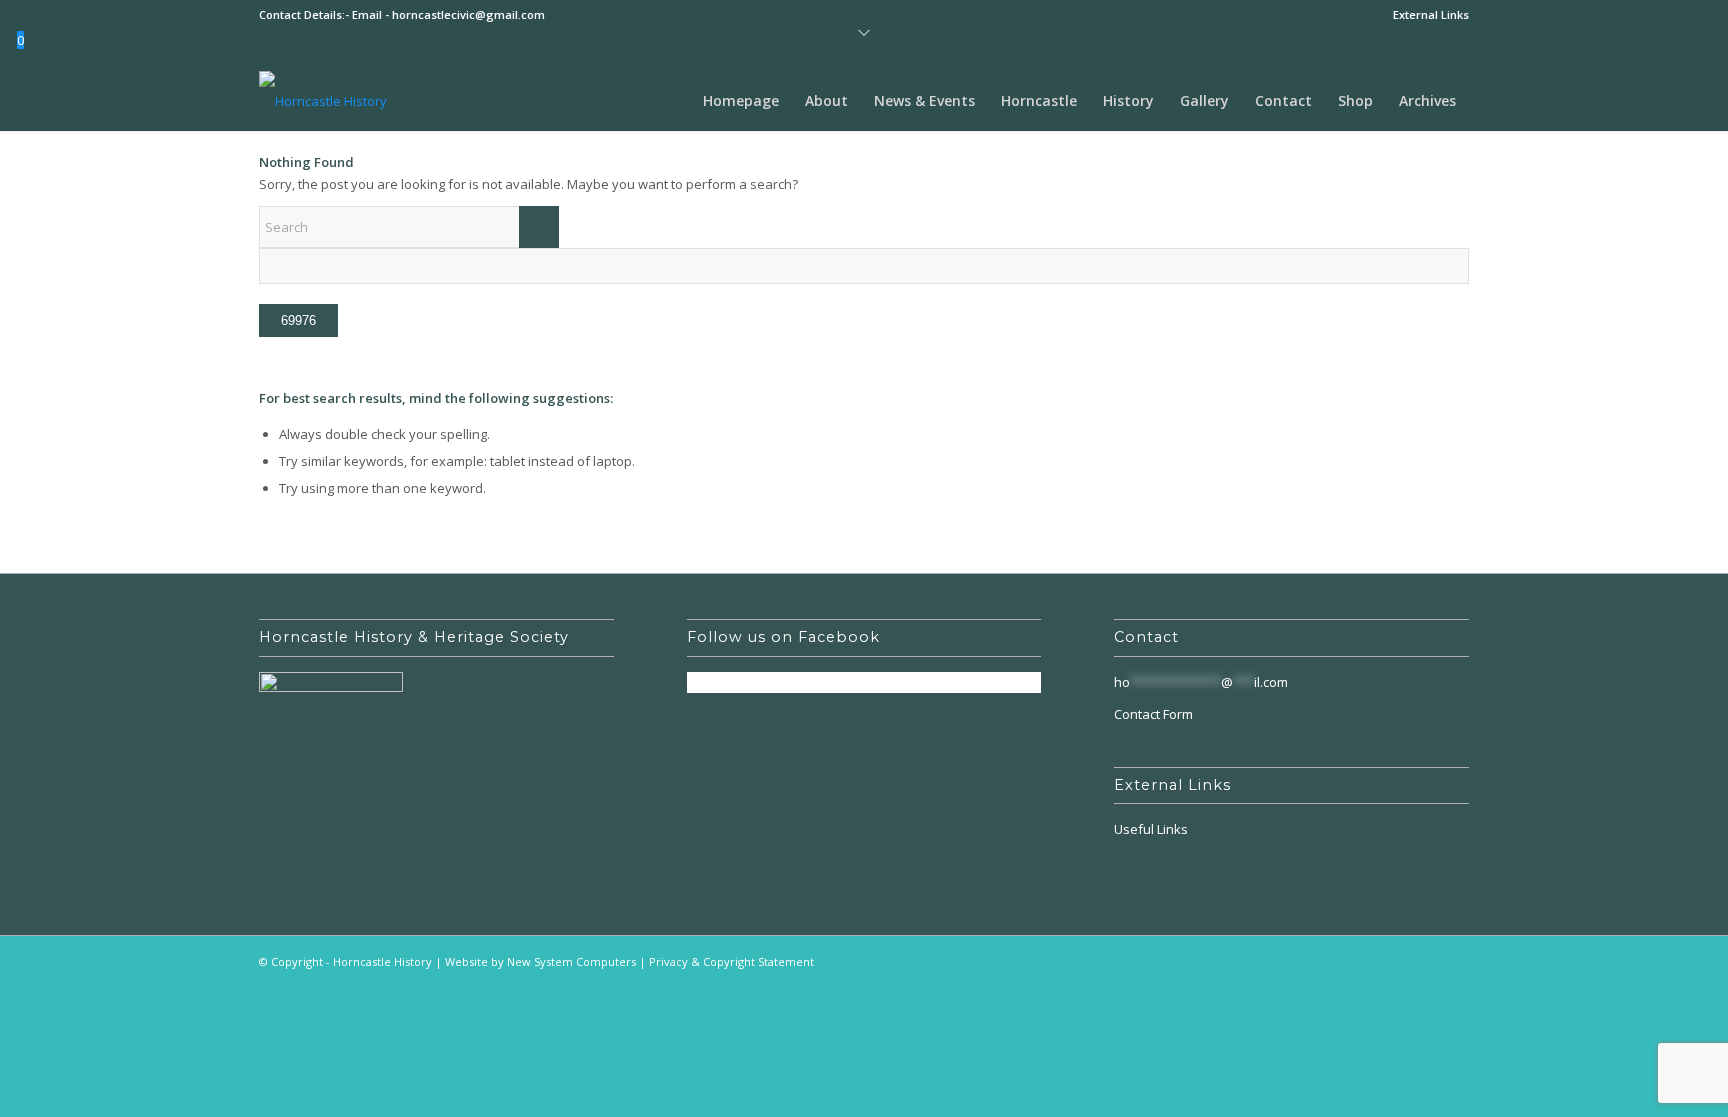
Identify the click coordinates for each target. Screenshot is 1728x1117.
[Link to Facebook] (1454, 961)
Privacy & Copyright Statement (731, 961)
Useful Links (1151, 829)
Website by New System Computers (540, 961)
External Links (1431, 14)
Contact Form (1153, 714)
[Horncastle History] (323, 101)
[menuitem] (1426, 15)
